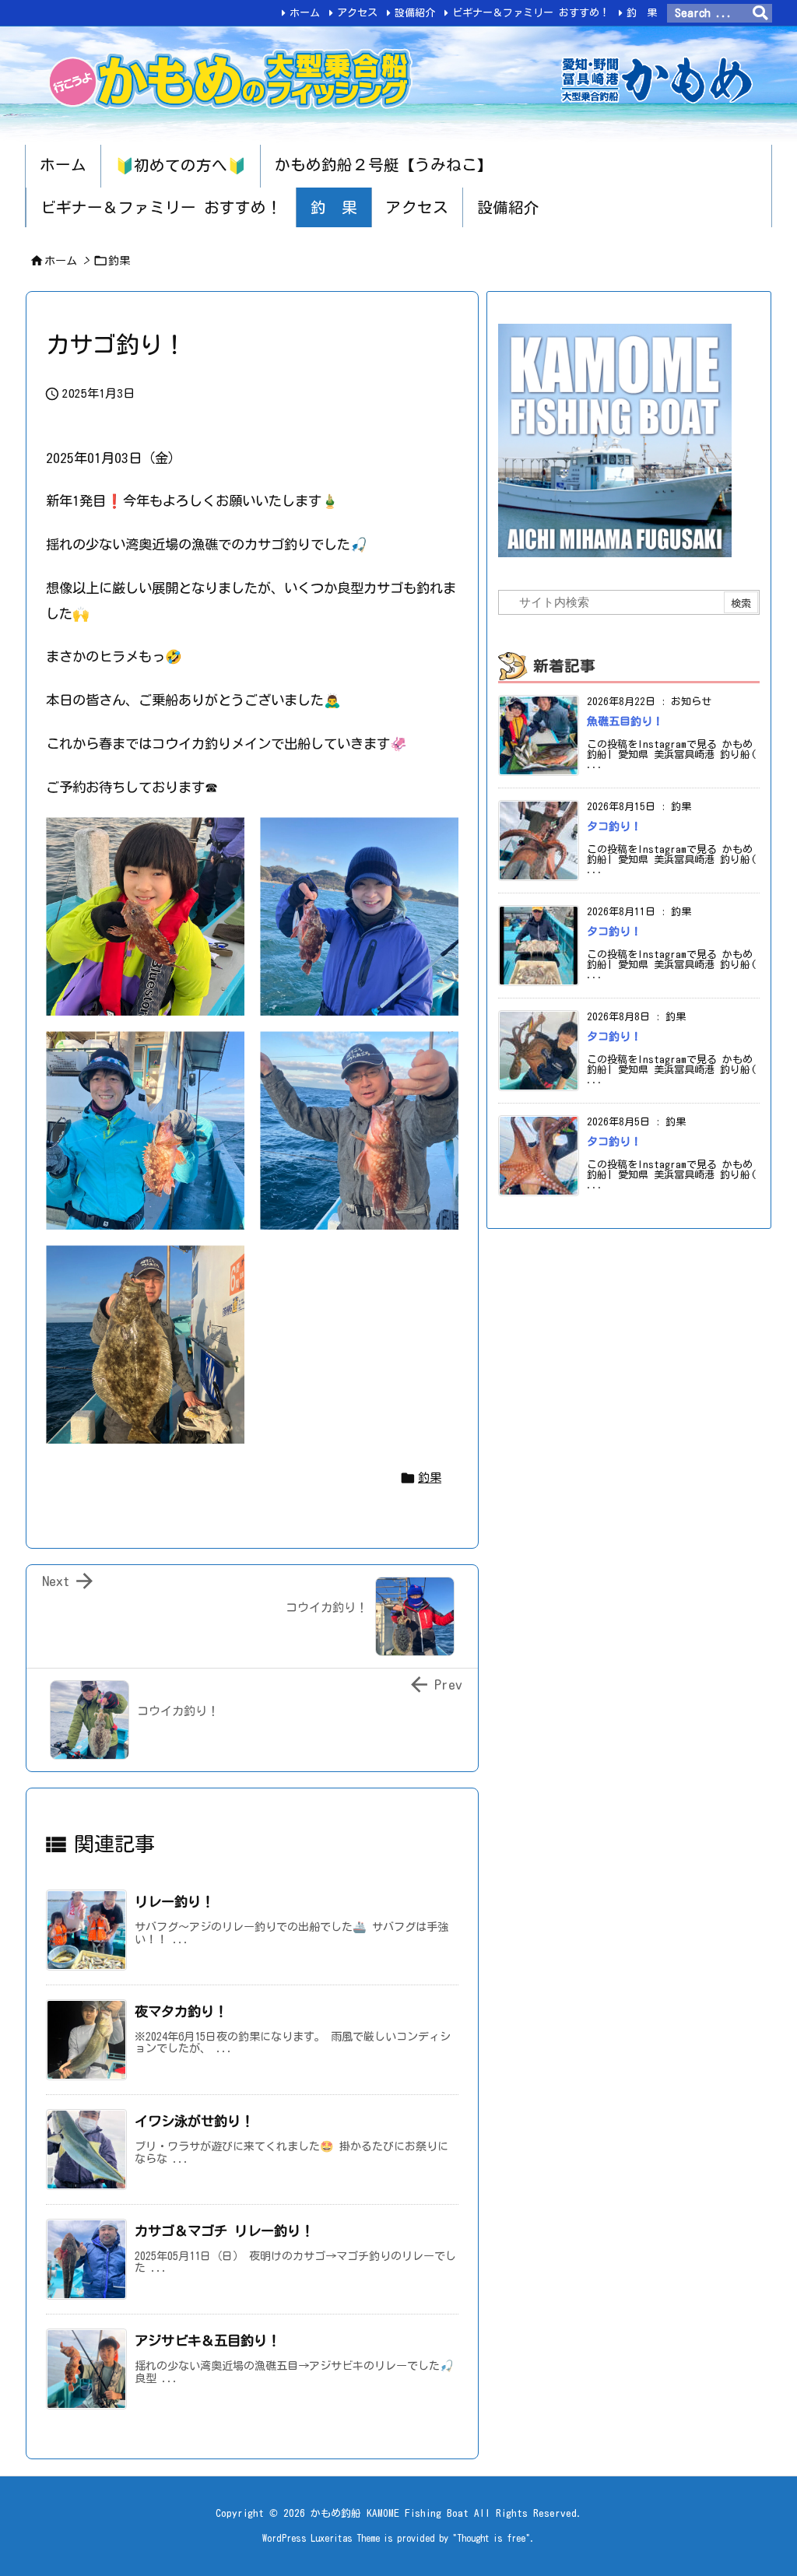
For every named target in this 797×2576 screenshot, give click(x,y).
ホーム (305, 13)
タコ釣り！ (614, 826)
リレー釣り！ (174, 1902)
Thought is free (491, 2538)
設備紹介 (415, 13)
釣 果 (642, 13)
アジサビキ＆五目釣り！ (207, 2341)
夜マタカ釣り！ (181, 2011)
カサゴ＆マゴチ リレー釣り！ (224, 2231)
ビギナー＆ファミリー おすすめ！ (531, 13)
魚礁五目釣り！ (625, 721)
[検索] (760, 13)
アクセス (357, 13)
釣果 (119, 261)
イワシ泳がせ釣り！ (194, 2121)
